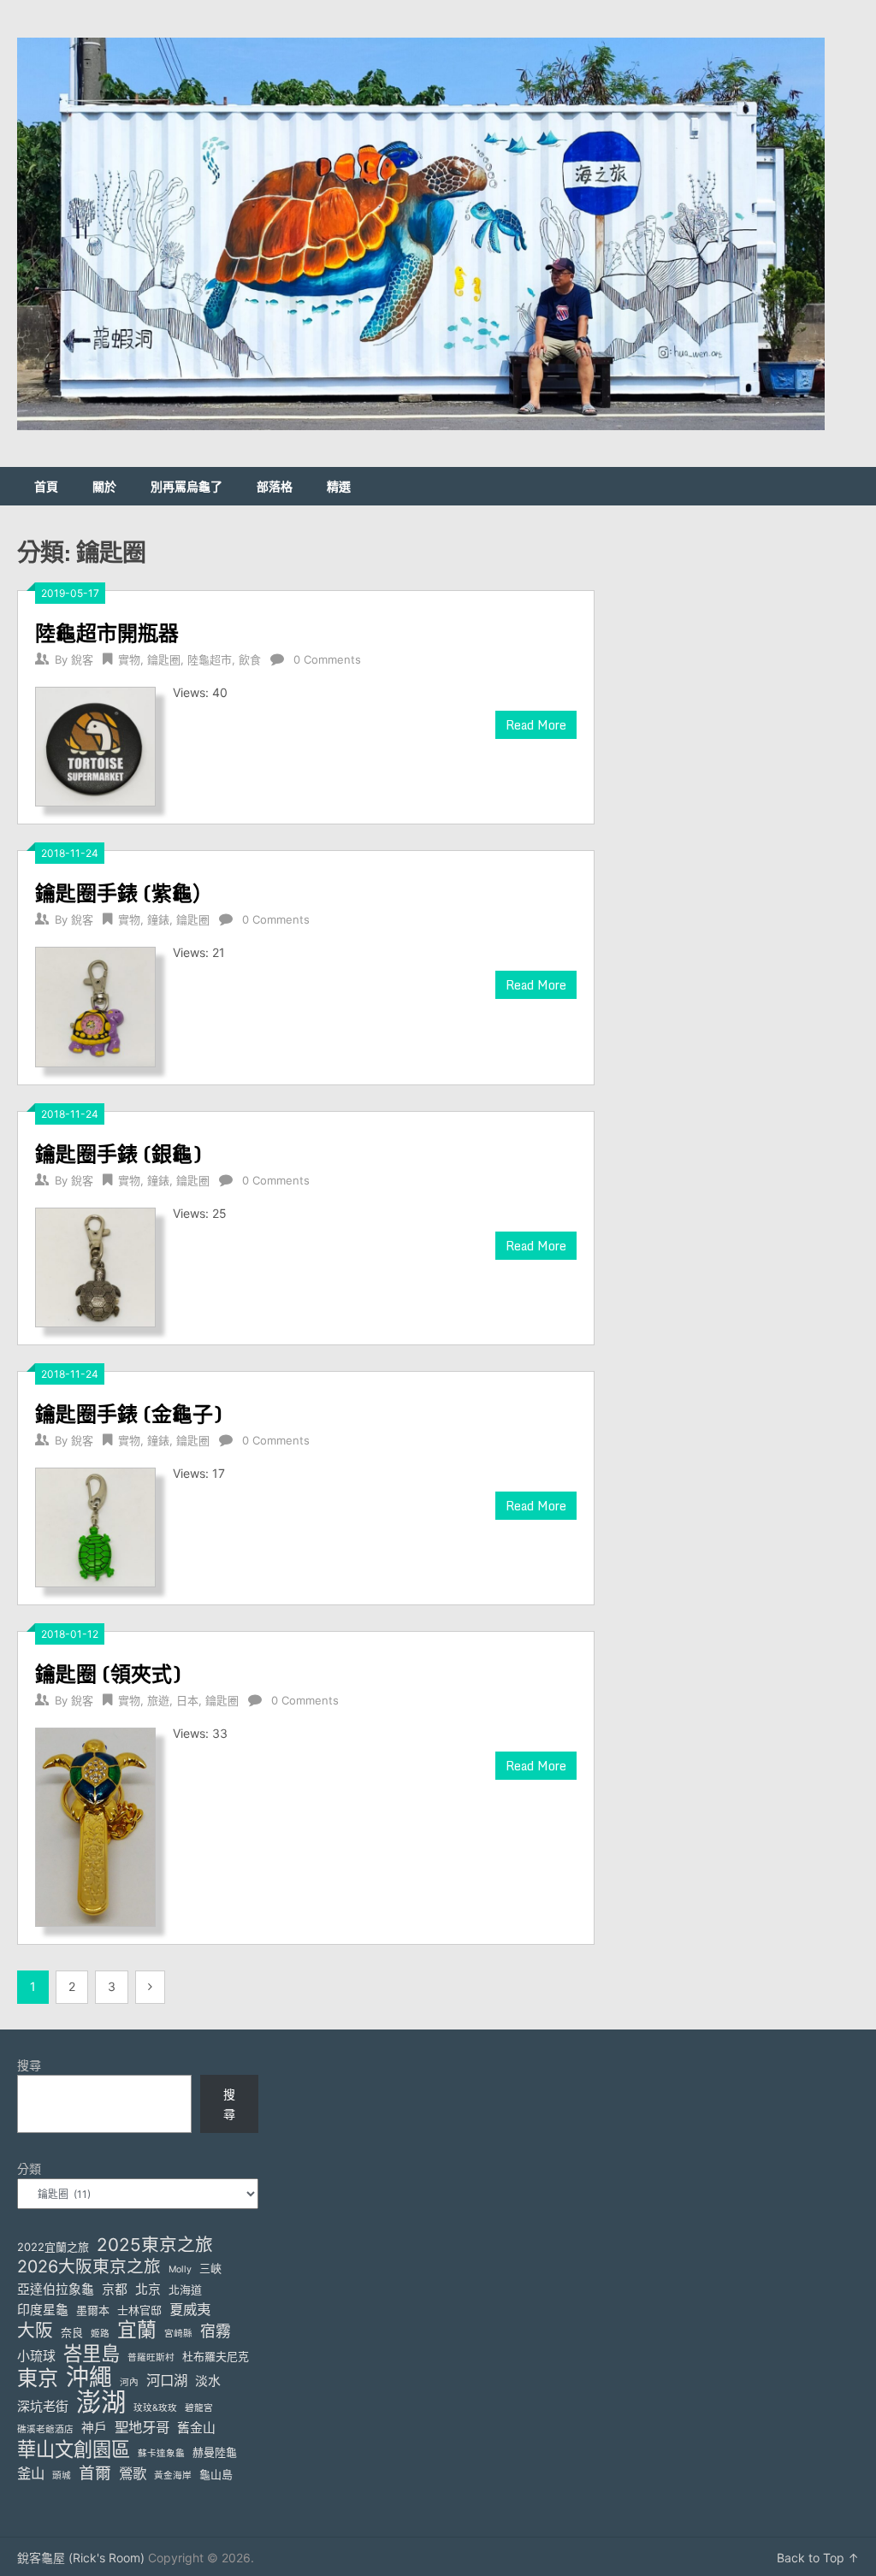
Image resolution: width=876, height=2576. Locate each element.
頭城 (62, 2476)
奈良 (72, 2332)
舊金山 (196, 2428)
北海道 (185, 2289)
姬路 (100, 2334)
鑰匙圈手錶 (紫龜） (124, 892)
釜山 (31, 2473)
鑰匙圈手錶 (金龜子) (129, 1413)
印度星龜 (43, 2310)
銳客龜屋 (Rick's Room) (81, 2558)
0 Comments (327, 659)
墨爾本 (93, 2310)
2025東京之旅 (155, 2245)
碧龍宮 (199, 2408)
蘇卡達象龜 (161, 2453)
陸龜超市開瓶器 (107, 632)
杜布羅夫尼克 (216, 2356)
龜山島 (216, 2474)
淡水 (208, 2381)
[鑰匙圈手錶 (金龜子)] (95, 1525)
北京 (148, 2289)
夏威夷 (190, 2309)
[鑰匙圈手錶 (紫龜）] (95, 1004)
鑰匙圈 (164, 659)
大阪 (35, 2330)
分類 (29, 2168)
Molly (180, 2269)
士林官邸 (139, 2310)
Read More (536, 725)
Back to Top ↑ (818, 2558)
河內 (129, 2382)
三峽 (210, 2268)
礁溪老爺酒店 (45, 2429)
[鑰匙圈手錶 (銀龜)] (95, 1265)
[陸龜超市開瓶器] (95, 744)
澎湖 (101, 2402)
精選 (339, 486)
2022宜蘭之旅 (53, 2247)
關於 (104, 486)
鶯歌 (133, 2473)
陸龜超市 (210, 659)
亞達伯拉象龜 (56, 2289)
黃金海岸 (173, 2476)
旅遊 (158, 1700)
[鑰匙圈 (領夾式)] (95, 1825)
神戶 (94, 2428)
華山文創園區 (74, 2449)
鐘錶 (158, 919)
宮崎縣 (178, 2334)
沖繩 (89, 2377)
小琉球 (36, 2356)
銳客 (82, 659)
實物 (129, 659)
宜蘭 (137, 2330)
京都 (115, 2289)
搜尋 (29, 2065)
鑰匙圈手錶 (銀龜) (118, 1153)
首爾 (95, 2473)
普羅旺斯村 (151, 2357)
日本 (187, 1700)
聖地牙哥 (142, 2427)
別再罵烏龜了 (186, 486)
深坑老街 (43, 2407)
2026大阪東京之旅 (89, 2267)
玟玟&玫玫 (155, 2408)
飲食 (250, 659)
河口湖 (167, 2380)
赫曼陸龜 (215, 2452)
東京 (38, 2378)
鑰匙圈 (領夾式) (108, 1673)
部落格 (275, 486)
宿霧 (216, 2331)
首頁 (46, 486)
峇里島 (92, 2353)
